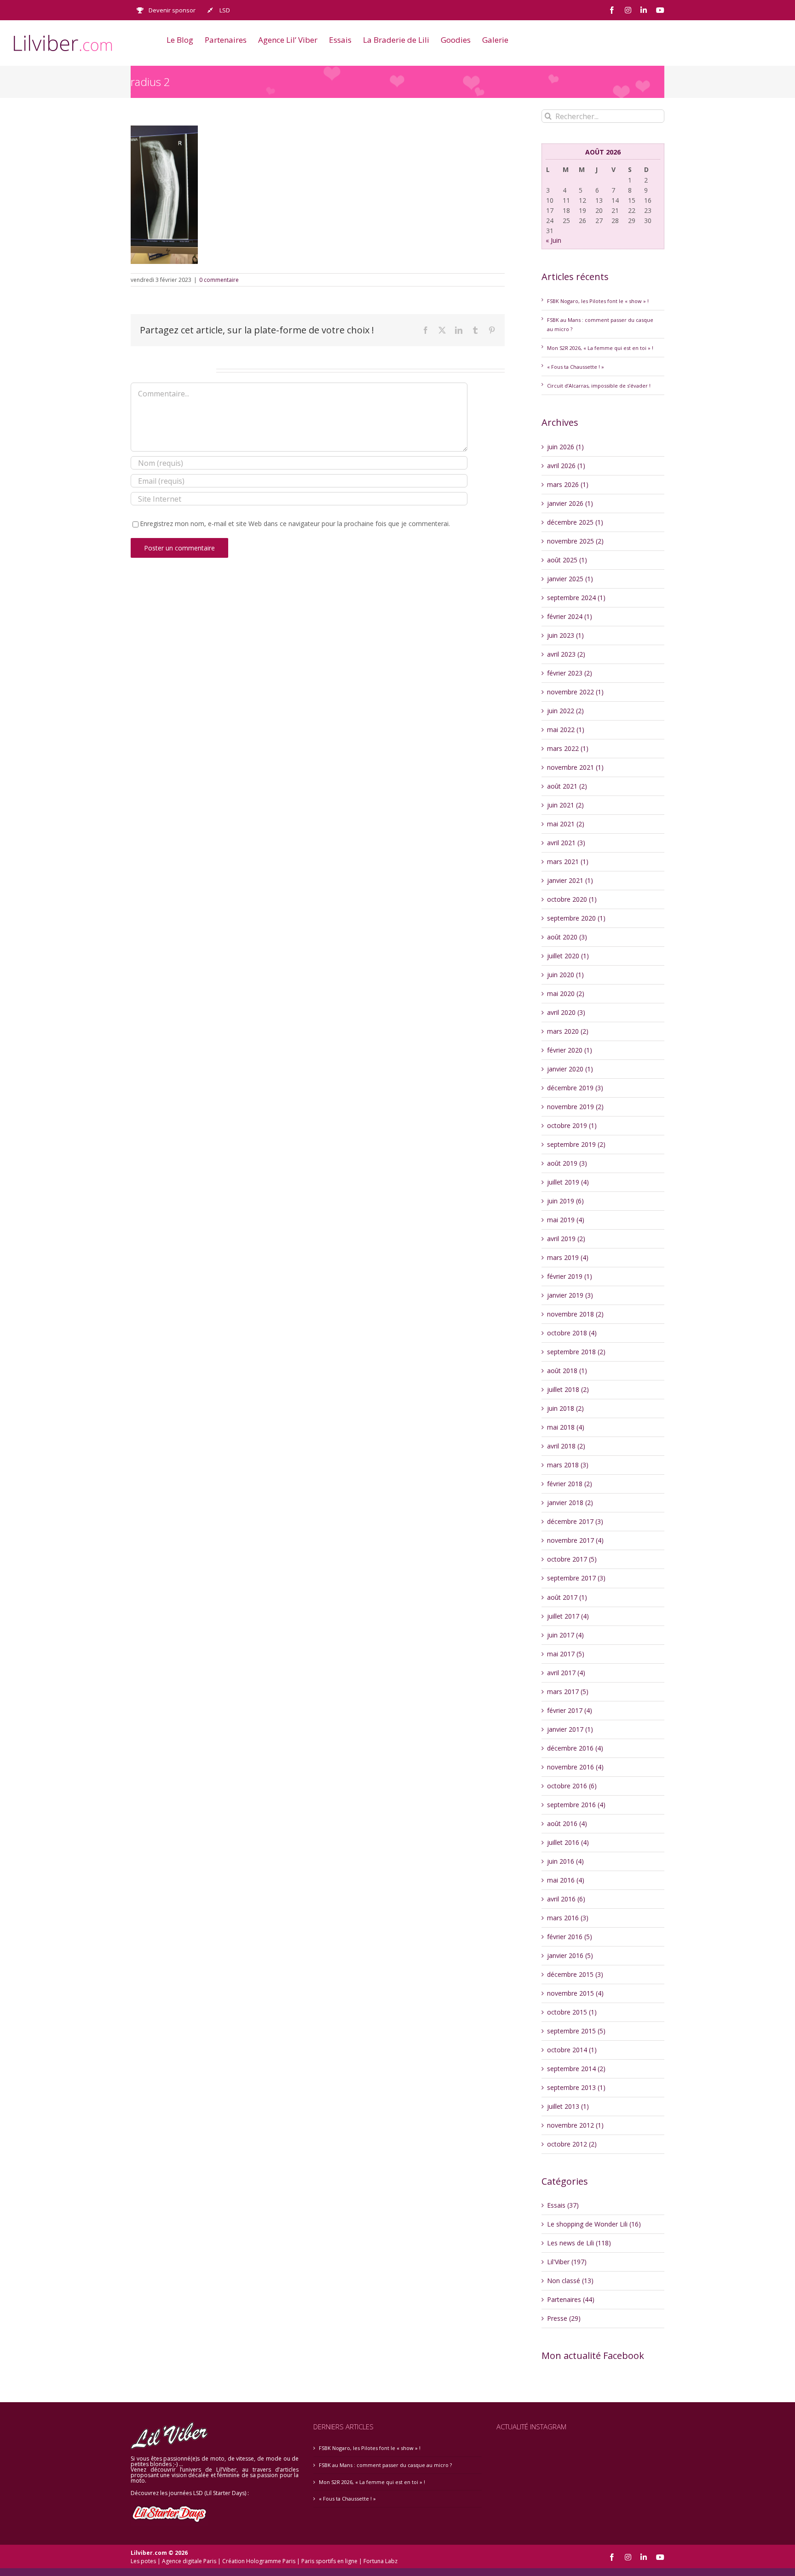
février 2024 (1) (570, 616)
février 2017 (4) (570, 1710)
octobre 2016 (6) (572, 1786)
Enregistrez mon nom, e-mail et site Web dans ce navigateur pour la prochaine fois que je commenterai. (295, 524)
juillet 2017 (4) (568, 1616)
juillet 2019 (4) (568, 1182)
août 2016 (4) (567, 1823)
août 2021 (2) (567, 786)
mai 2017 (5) (566, 1654)
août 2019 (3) (567, 1163)
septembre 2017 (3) (576, 1578)
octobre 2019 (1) (572, 1125)
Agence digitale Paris (189, 2561)
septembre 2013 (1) (576, 2087)
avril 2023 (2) (566, 654)
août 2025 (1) (567, 560)
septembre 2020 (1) (576, 918)
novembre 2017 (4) (575, 1540)
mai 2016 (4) (566, 1880)
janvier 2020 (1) (570, 1069)
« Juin (553, 240)
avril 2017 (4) (566, 1673)
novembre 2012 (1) (575, 2125)
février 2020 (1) (570, 1050)
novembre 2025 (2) (575, 541)
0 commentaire (219, 280)
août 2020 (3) (567, 937)
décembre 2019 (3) (575, 1088)
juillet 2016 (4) (568, 1842)
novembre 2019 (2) (575, 1107)
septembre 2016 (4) (576, 1805)
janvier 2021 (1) (570, 880)
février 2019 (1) (570, 1276)
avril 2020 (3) (566, 1012)
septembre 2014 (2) (576, 2069)
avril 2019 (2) (566, 1239)
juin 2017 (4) (565, 1635)
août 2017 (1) (567, 1597)
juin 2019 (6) (565, 1201)
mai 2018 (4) (566, 1427)
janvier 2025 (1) (570, 579)
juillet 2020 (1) (568, 956)
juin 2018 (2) (565, 1408)
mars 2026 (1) (568, 484)
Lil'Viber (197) (567, 2262)
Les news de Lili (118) (579, 2243)
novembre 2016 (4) (575, 1767)
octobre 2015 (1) (572, 2012)
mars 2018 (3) (568, 1465)
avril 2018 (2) (566, 1446)
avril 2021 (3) (566, 843)
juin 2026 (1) (565, 447)
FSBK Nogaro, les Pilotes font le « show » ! (598, 301)
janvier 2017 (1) (570, 1729)
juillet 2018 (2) (568, 1389)
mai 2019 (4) (566, 1220)
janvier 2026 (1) (570, 503)
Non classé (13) (570, 2281)
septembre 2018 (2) (576, 1352)
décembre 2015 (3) (575, 1974)
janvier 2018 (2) (570, 1503)
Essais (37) (563, 2205)
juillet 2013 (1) (568, 2106)
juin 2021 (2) (565, 805)
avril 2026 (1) (566, 466)
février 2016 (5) (570, 1937)
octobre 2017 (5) (572, 1559)
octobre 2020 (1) (572, 899)
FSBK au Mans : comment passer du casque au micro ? (385, 2465)
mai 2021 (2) (566, 824)
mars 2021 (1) (568, 862)
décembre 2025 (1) (575, 522)
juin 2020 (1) (565, 975)
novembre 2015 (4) (575, 1993)
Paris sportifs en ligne (329, 2561)
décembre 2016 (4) (575, 1748)
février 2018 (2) (570, 1484)
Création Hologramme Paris (259, 2561)
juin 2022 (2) (565, 711)
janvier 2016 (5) (570, 1955)
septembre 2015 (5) (576, 2031)
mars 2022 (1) (568, 748)
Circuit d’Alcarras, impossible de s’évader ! (599, 386)
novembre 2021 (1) (575, 767)
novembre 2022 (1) (575, 692)
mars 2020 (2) (568, 1031)
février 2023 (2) (570, 673)
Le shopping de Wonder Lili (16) (594, 2224)
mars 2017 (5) (568, 1692)
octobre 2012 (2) (572, 2144)
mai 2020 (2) (566, 993)
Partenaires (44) (571, 2299)
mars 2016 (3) (568, 1918)
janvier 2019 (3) (570, 1295)
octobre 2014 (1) (572, 2050)
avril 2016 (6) (566, 1899)
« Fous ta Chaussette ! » (576, 367)
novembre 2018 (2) (575, 1314)
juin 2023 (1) (565, 635)
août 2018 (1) (567, 1371)
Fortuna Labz (380, 2561)
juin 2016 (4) (565, 1861)
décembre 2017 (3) (575, 1521)
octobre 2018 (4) (572, 1333)
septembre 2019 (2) (576, 1144)
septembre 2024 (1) (576, 598)
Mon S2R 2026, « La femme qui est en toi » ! (600, 348)
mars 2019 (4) (568, 1257)
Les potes (143, 2561)
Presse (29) (564, 2318)
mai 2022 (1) (566, 730)
